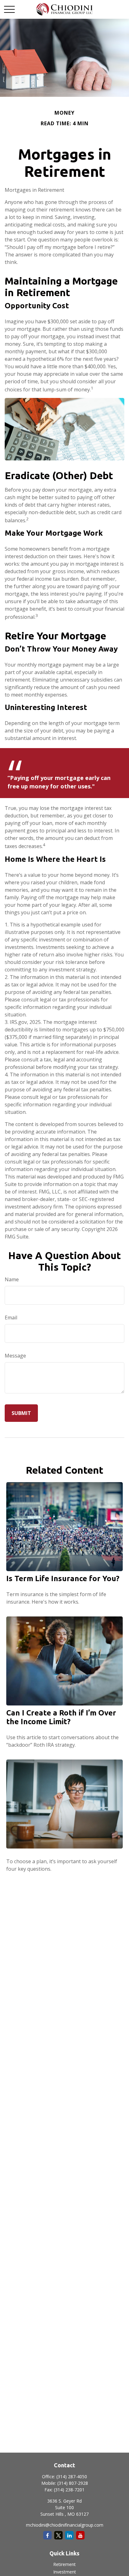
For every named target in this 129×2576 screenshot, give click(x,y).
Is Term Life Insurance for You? (63, 1578)
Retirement (64, 2564)
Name (12, 1279)
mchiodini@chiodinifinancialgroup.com (65, 2525)
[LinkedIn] (69, 2535)
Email (11, 1318)
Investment (65, 2572)
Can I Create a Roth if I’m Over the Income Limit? (61, 1717)
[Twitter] (58, 2535)
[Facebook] (47, 2535)
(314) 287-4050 (72, 2477)
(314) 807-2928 (73, 2483)
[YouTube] (80, 2535)
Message (15, 1356)
